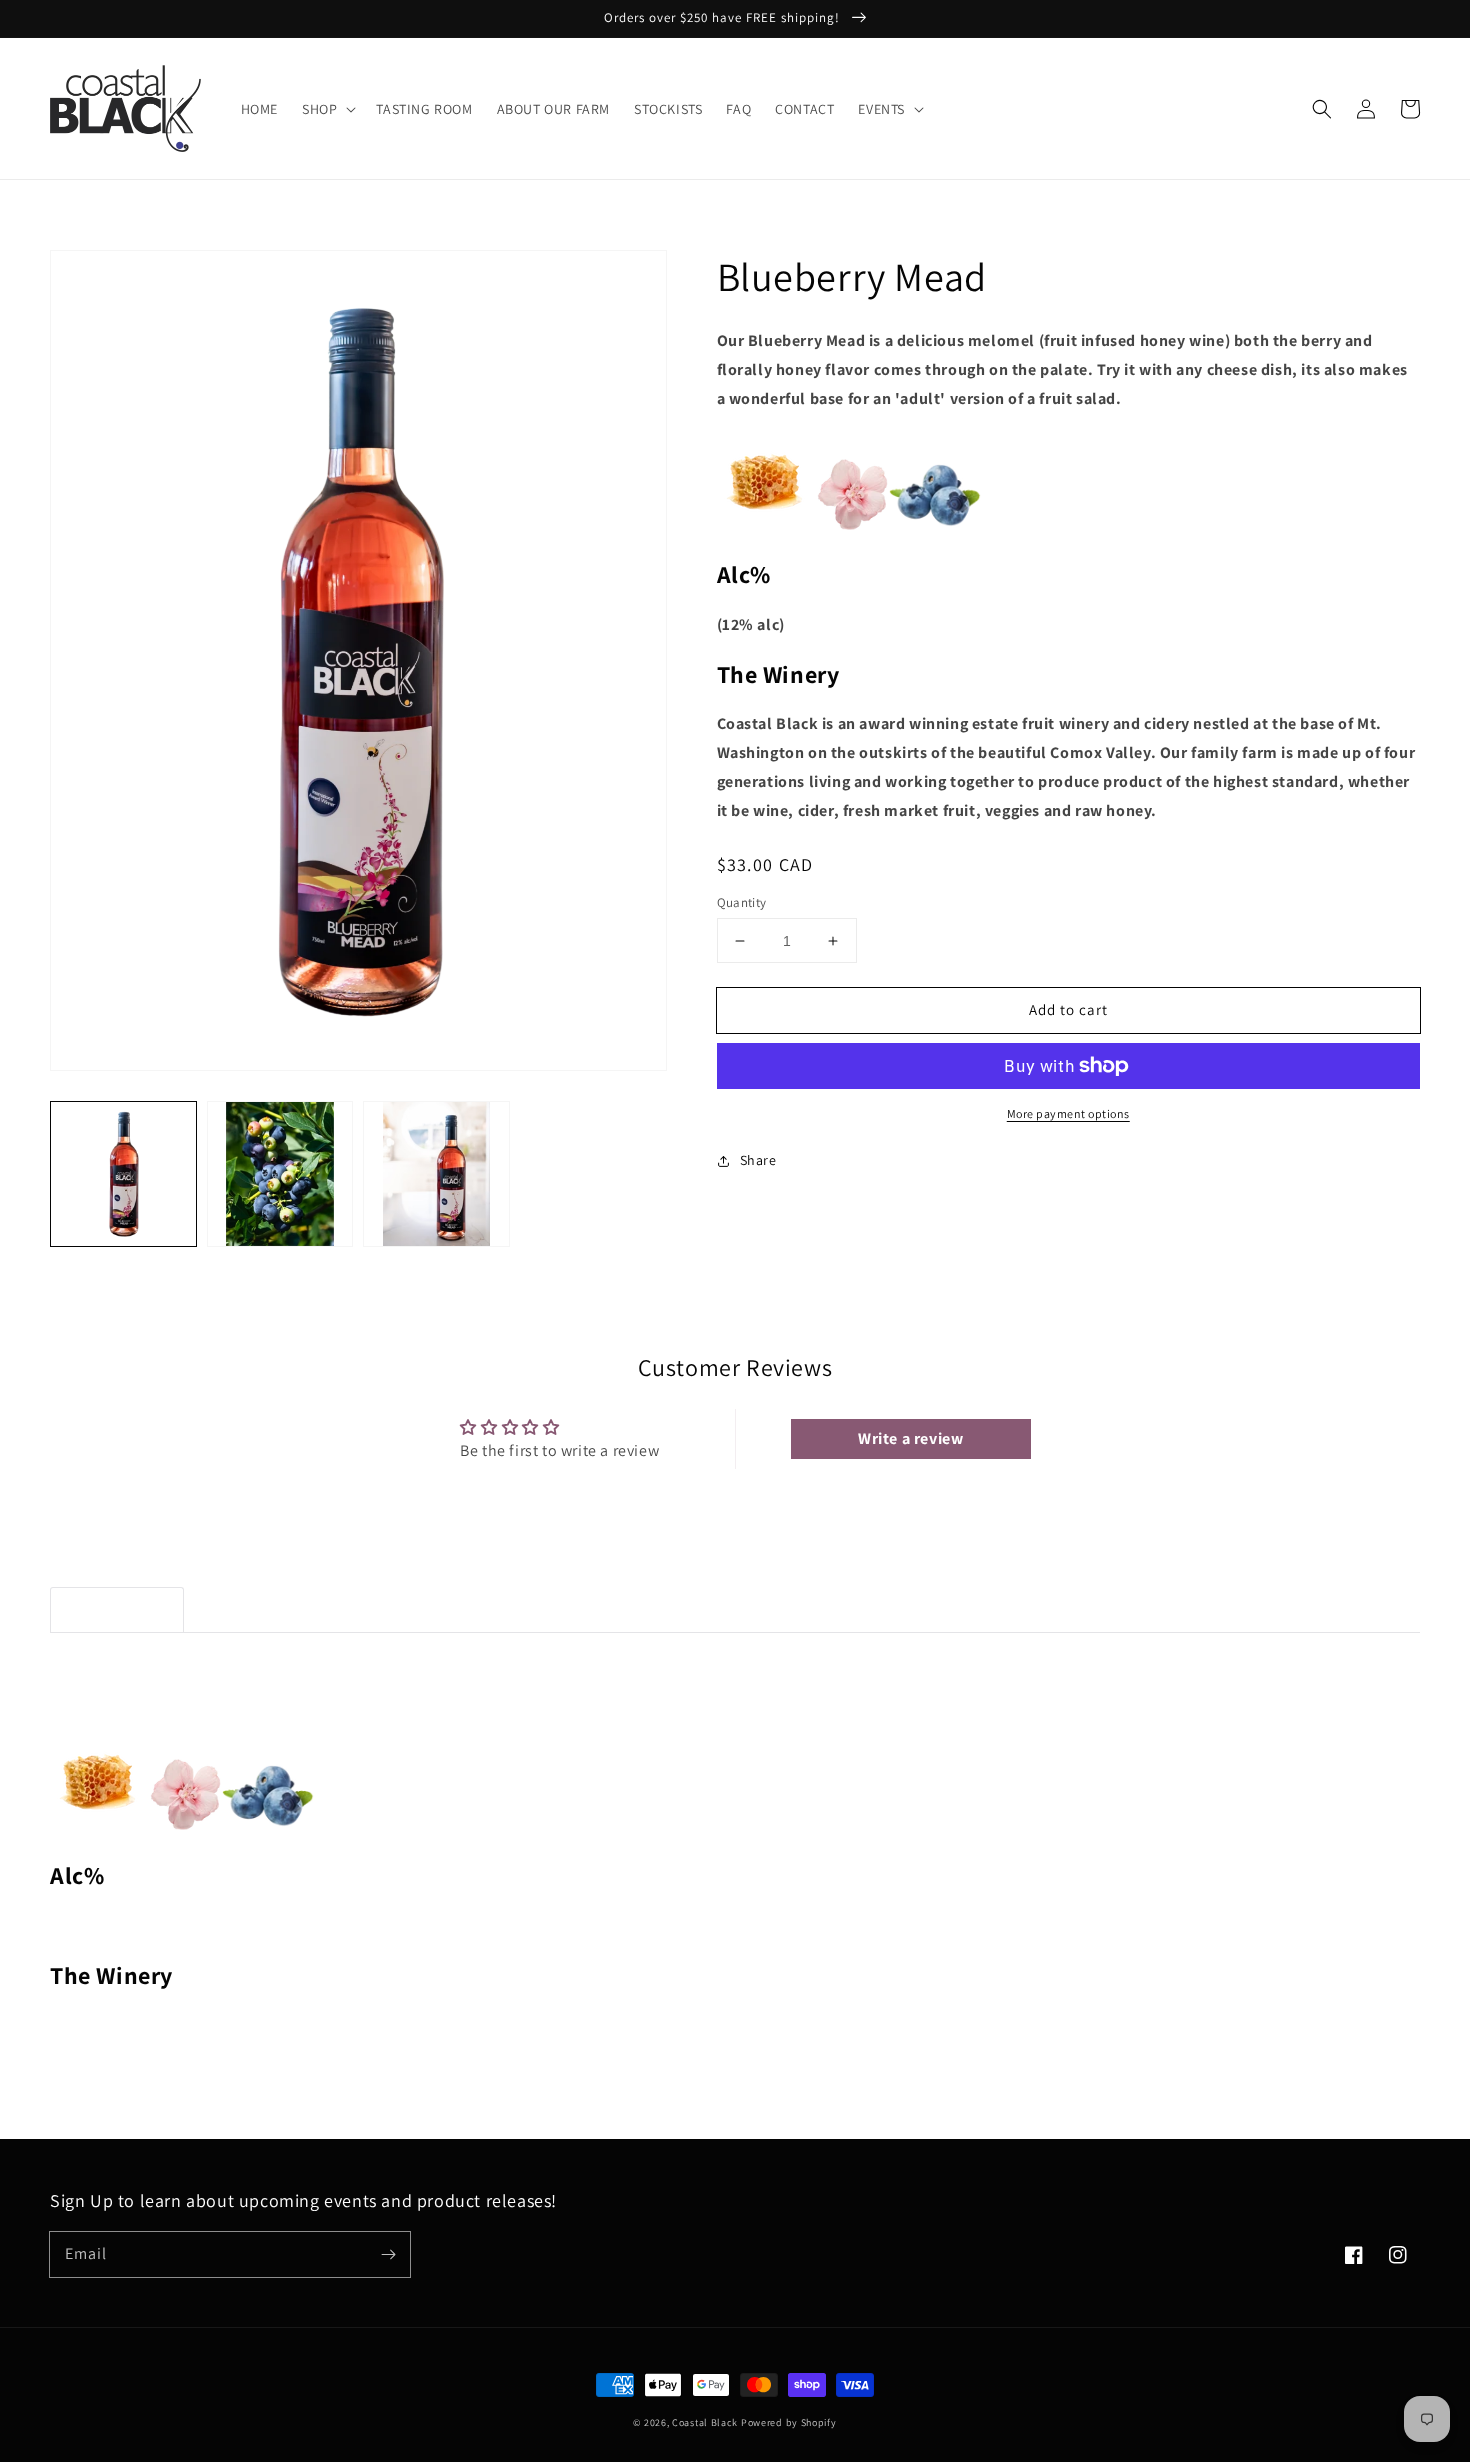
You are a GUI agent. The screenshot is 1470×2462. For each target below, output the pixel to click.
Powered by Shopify (789, 2422)
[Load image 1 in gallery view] (123, 1174)
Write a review (910, 1438)
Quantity (742, 902)
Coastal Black (705, 2422)
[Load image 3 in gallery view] (436, 1174)
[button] (327, 109)
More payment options (1068, 1113)
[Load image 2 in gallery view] (280, 1174)
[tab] (117, 1610)
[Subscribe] (388, 2254)
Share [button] (758, 1160)
